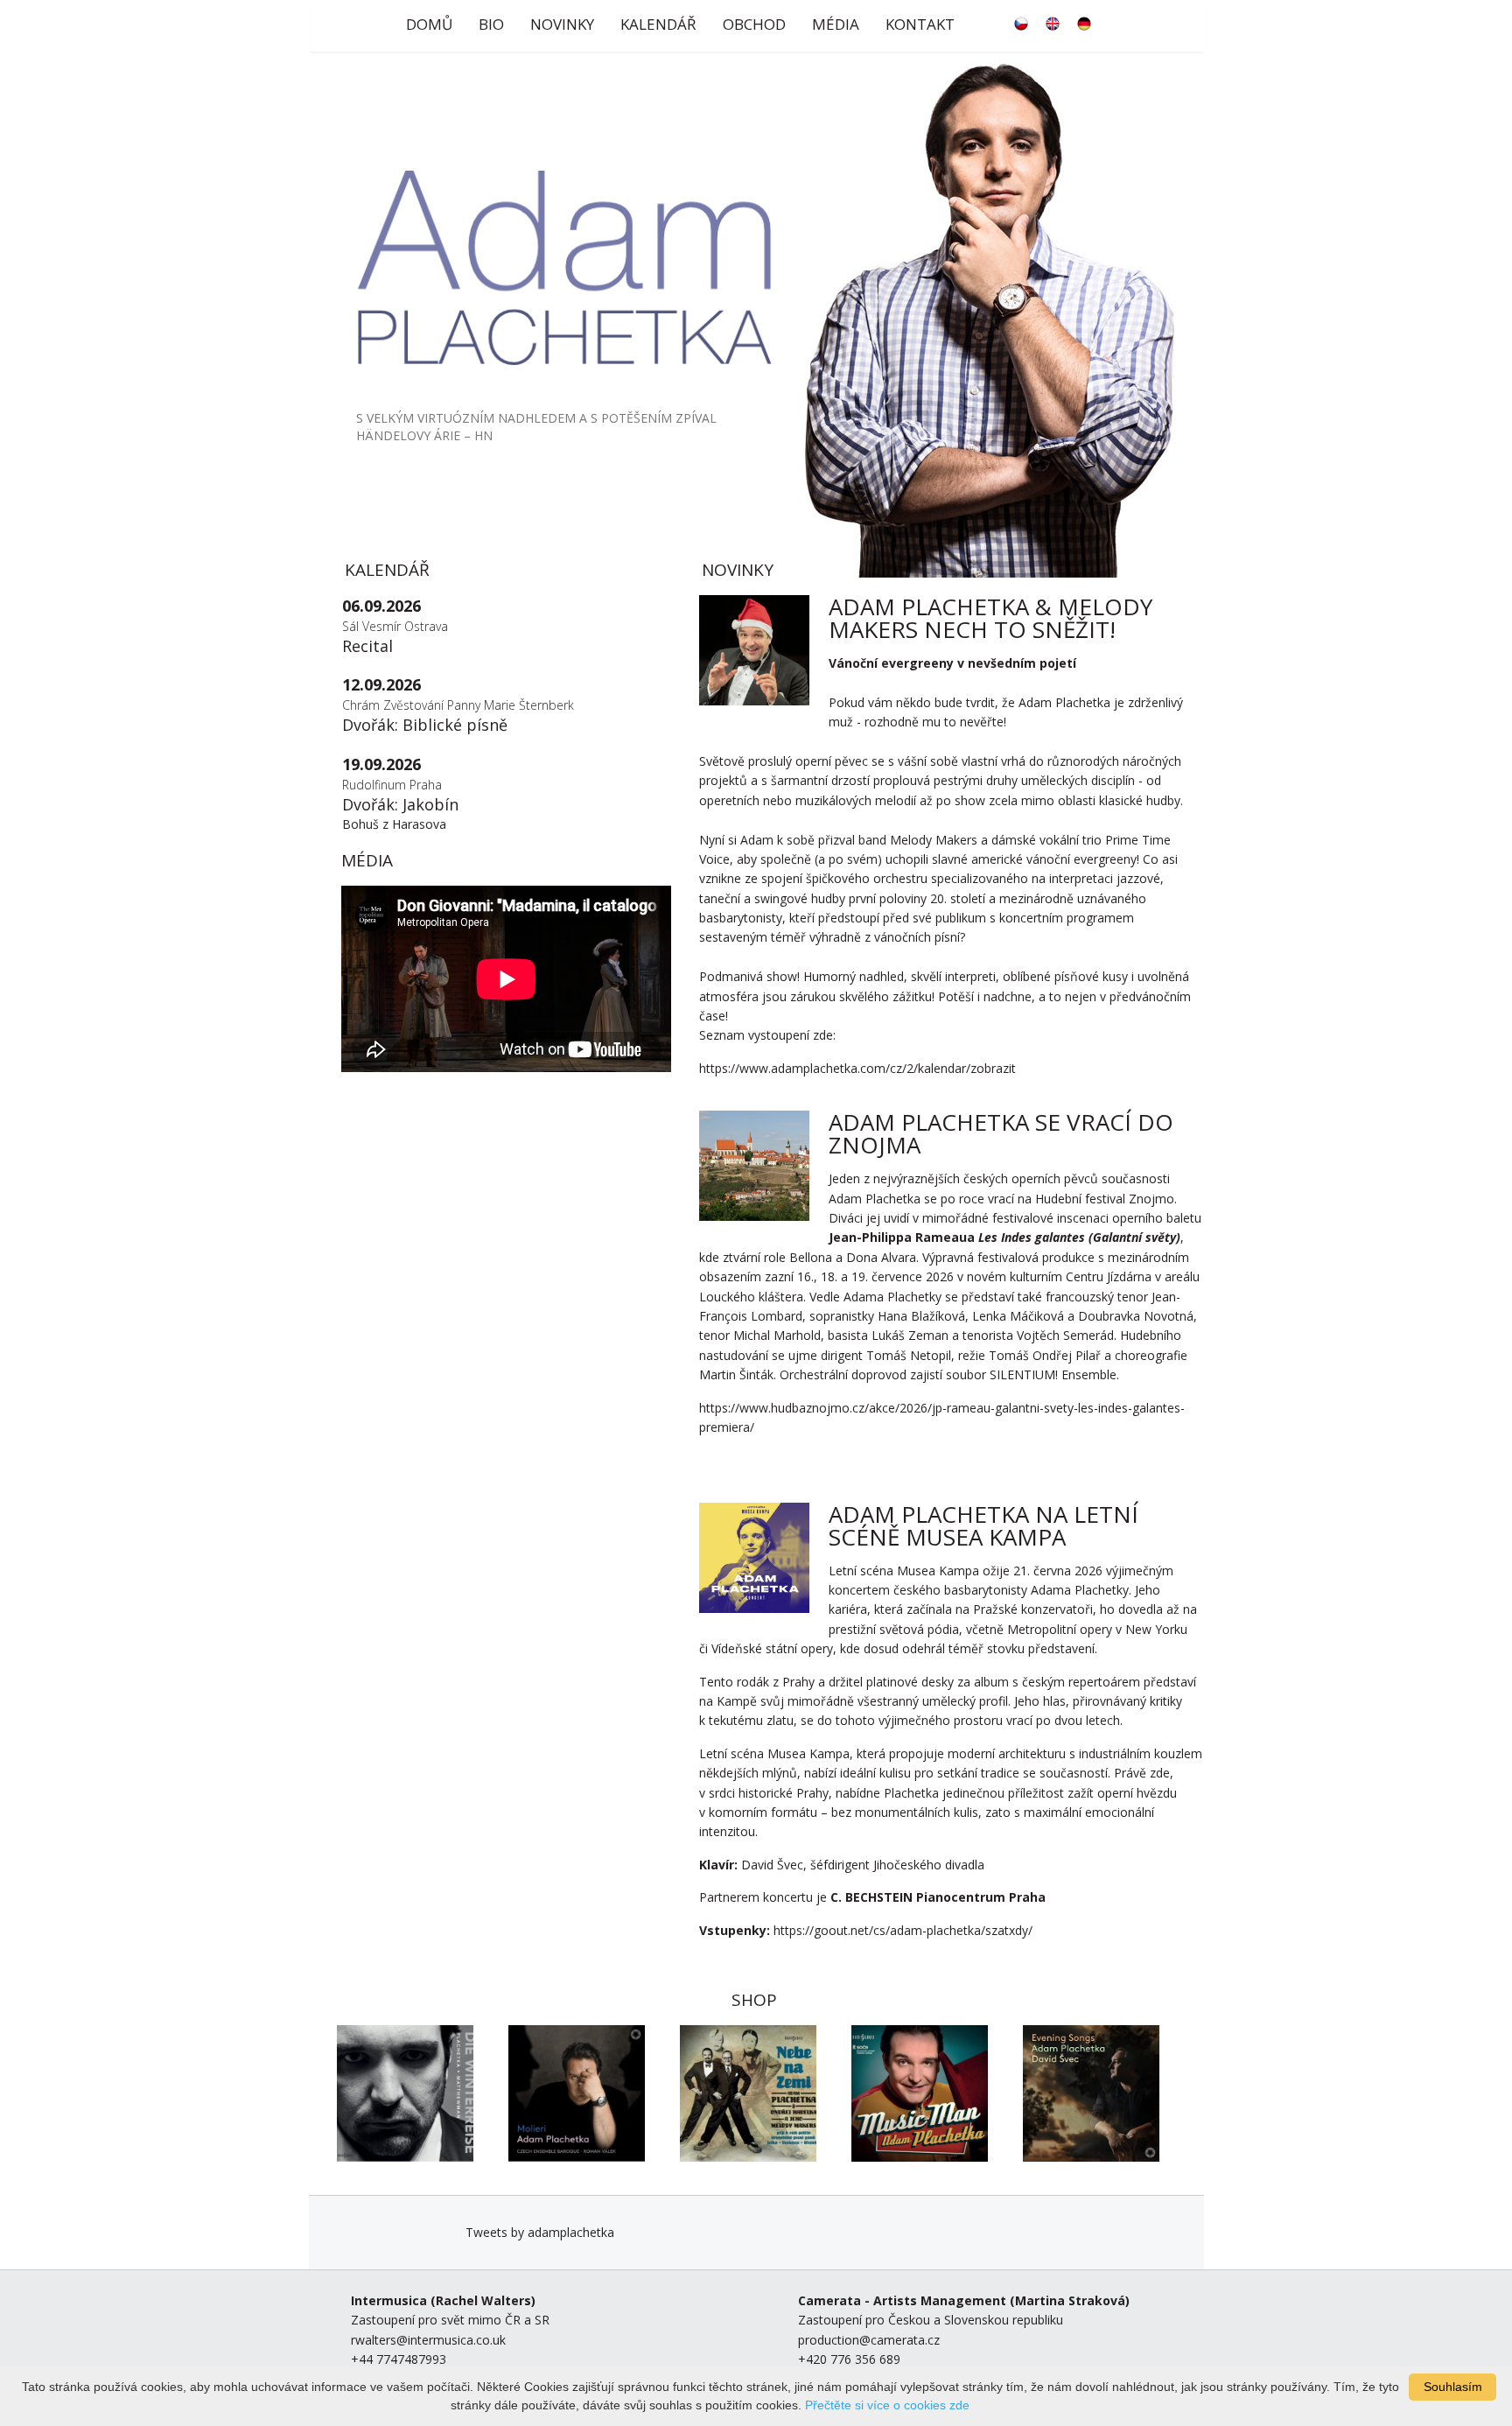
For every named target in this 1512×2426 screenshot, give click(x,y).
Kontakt (920, 24)
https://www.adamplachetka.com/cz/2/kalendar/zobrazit (857, 1068)
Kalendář (658, 24)
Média (836, 24)
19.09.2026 (381, 764)
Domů (429, 24)
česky (1021, 24)
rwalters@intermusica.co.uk (428, 2340)
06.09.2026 (381, 606)
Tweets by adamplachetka (540, 2232)
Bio (491, 24)
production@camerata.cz (869, 2340)
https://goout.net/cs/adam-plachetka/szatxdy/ (903, 1930)
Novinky (562, 24)
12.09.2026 (381, 684)
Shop (754, 2000)
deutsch (1084, 24)
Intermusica (389, 2300)
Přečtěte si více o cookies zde (887, 2405)
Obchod (754, 24)
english (1053, 24)
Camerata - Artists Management (902, 2300)
